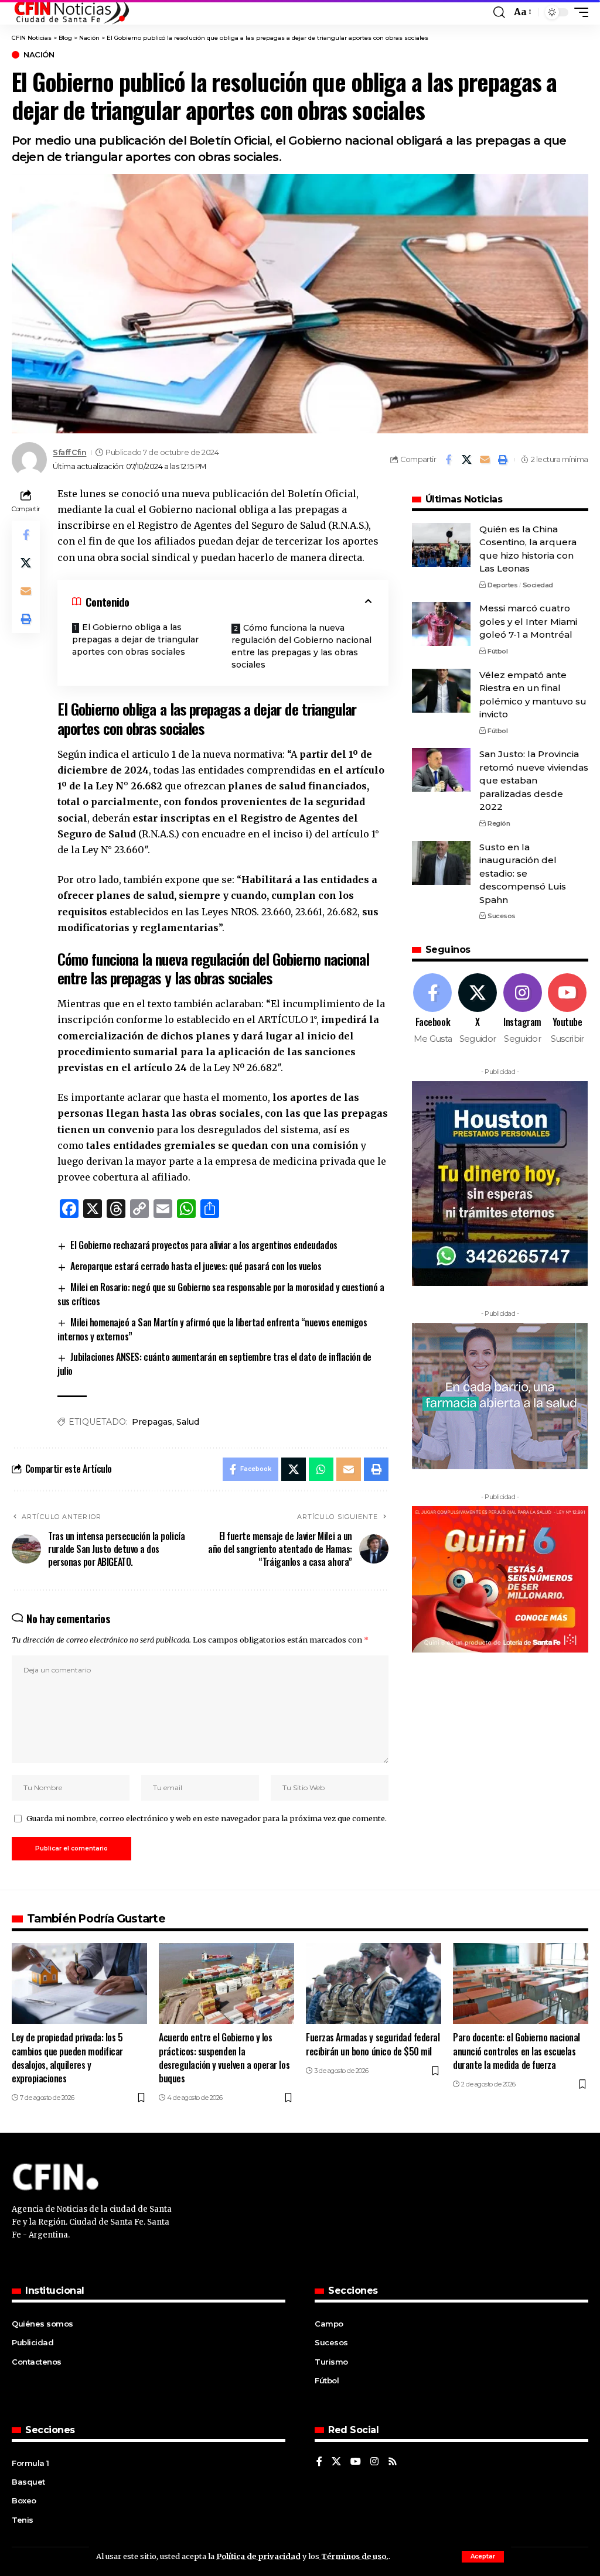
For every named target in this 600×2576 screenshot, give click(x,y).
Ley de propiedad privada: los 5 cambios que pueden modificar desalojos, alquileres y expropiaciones (67, 2058)
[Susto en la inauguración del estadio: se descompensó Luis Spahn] (441, 863)
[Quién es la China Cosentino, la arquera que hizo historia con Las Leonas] (441, 545)
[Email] (485, 460)
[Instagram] (523, 1009)
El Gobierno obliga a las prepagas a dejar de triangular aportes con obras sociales (135, 639)
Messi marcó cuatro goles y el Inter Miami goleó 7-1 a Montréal (528, 621)
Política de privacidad (258, 2556)
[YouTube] (356, 2462)
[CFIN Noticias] (71, 12)
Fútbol (497, 651)
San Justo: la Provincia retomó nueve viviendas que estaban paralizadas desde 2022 (534, 780)
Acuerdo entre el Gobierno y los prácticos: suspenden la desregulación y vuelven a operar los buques (224, 2058)
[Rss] (393, 2462)
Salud (188, 1422)
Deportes (502, 585)
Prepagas (152, 1422)
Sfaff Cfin (69, 452)
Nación (39, 55)
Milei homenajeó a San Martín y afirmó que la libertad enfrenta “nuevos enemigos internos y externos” (212, 1329)
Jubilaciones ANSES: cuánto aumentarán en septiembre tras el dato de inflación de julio (214, 1364)
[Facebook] (433, 1009)
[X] (478, 1009)
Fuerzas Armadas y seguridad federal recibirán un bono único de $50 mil (373, 2044)
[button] (483, 2557)
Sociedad (538, 585)
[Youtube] (567, 1009)
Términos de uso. (354, 2556)
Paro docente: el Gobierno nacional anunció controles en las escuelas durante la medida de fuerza (517, 2051)
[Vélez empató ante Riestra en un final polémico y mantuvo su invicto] (441, 691)
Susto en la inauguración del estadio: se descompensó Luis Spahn (523, 873)
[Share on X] (466, 460)
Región (499, 823)
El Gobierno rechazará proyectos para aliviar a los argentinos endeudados (204, 1245)
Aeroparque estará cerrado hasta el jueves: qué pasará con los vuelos (196, 1266)
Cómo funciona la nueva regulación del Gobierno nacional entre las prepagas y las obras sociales (301, 646)
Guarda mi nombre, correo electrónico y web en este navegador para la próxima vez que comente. (207, 1818)
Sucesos (502, 916)
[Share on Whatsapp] (321, 1469)
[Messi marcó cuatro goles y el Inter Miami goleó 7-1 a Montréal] (441, 624)
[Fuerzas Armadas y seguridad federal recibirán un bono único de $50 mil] (374, 1984)
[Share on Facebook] (448, 460)
